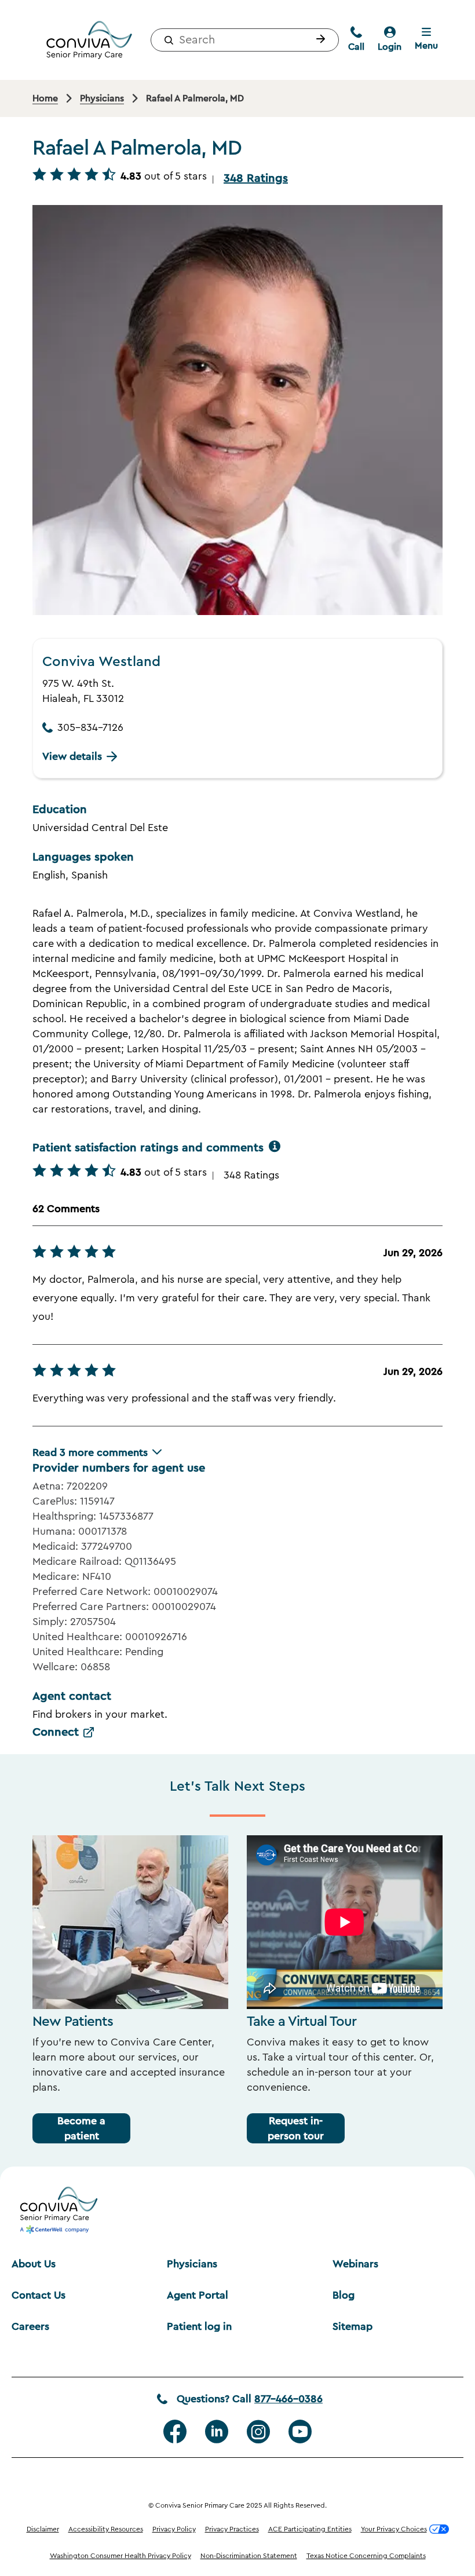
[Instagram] (258, 2432)
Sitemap (352, 2326)
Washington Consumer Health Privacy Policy (120, 2556)
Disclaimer (43, 2529)
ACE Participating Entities (310, 2529)
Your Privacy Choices (394, 2529)
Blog (344, 2295)
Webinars (355, 2264)
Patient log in (199, 2326)
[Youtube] (300, 2432)
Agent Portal (198, 2295)
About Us (34, 2264)
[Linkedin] (217, 2432)
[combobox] (245, 40)
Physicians (192, 2264)
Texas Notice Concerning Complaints (366, 2556)
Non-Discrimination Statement (249, 2556)
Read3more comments (90, 1452)
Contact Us (39, 2295)
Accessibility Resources (106, 2529)
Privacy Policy (174, 2529)
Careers (30, 2326)
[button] (318, 40)
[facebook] (175, 2432)
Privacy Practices (232, 2529)
